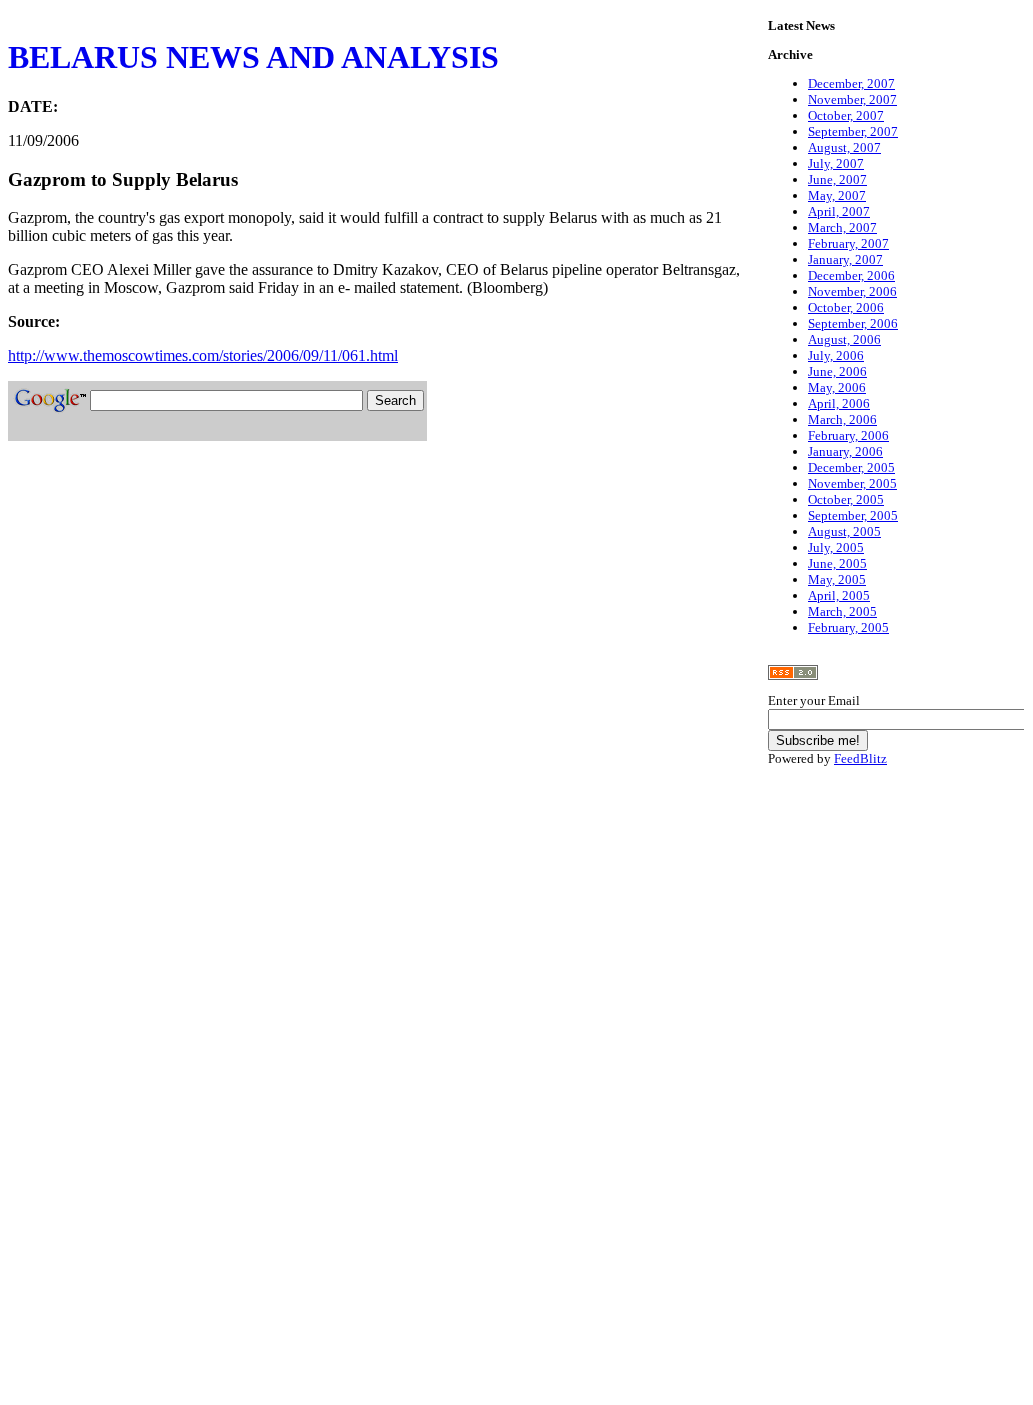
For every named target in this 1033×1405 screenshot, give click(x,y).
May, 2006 (837, 387)
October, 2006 (846, 307)
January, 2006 (845, 451)
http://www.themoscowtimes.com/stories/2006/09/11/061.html (203, 355)
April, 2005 (839, 595)
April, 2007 (839, 211)
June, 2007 (837, 179)
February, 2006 (848, 435)
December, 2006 (851, 275)
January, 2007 (845, 259)
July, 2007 (836, 163)
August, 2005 (844, 531)
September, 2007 (853, 131)
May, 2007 (837, 195)
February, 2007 (848, 243)
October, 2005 (846, 499)
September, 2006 (853, 323)
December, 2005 (851, 467)
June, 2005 (837, 563)
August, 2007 (844, 147)
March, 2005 (842, 611)
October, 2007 (846, 115)
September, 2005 (853, 515)
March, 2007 (842, 227)
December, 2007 (851, 83)
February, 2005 (848, 627)
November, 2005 (852, 483)
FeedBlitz (860, 758)
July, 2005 (836, 547)
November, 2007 (852, 99)
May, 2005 (837, 579)
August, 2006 (844, 339)
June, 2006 (837, 371)
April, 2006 (839, 403)
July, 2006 (836, 355)
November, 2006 (852, 291)
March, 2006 (842, 419)
